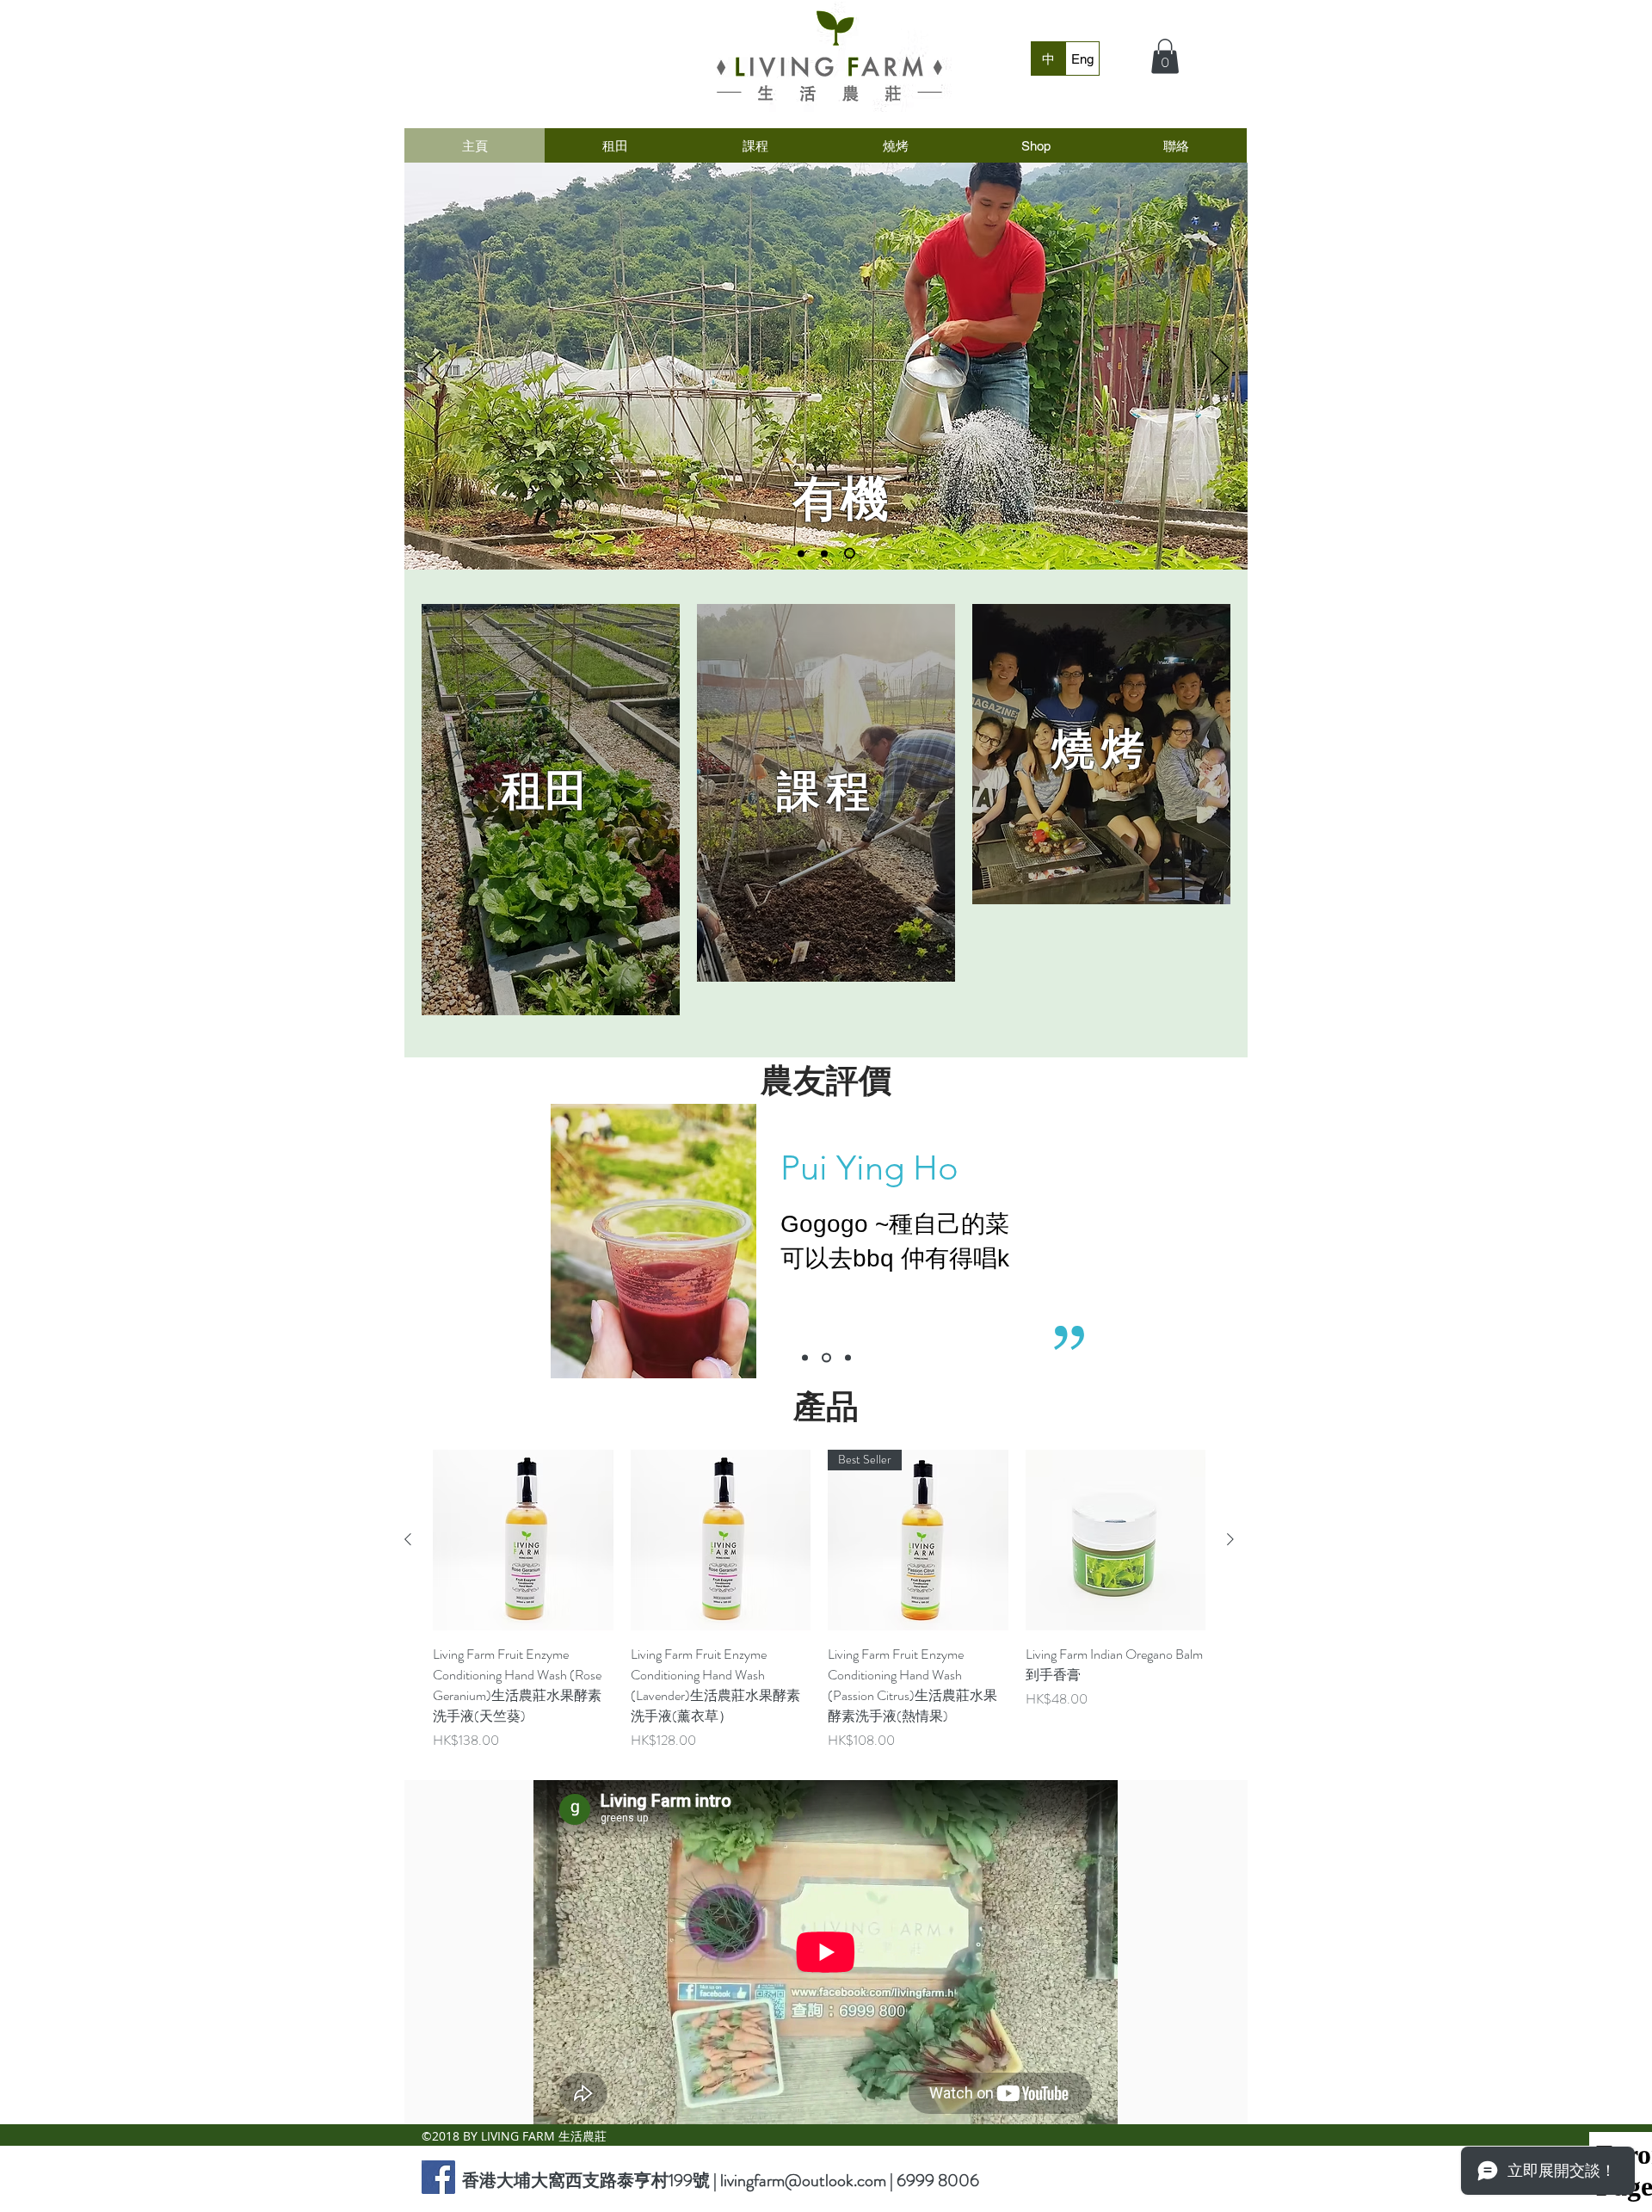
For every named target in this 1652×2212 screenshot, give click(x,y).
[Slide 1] (803, 554)
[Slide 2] (829, 553)
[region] (551, 810)
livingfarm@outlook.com (803, 2181)
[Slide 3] (852, 553)
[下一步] (1220, 369)
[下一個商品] (1230, 1539)
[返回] (432, 369)
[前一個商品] (408, 1539)
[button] (1165, 56)
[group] (819, 1600)
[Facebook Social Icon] (438, 2177)
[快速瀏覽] (523, 1540)
